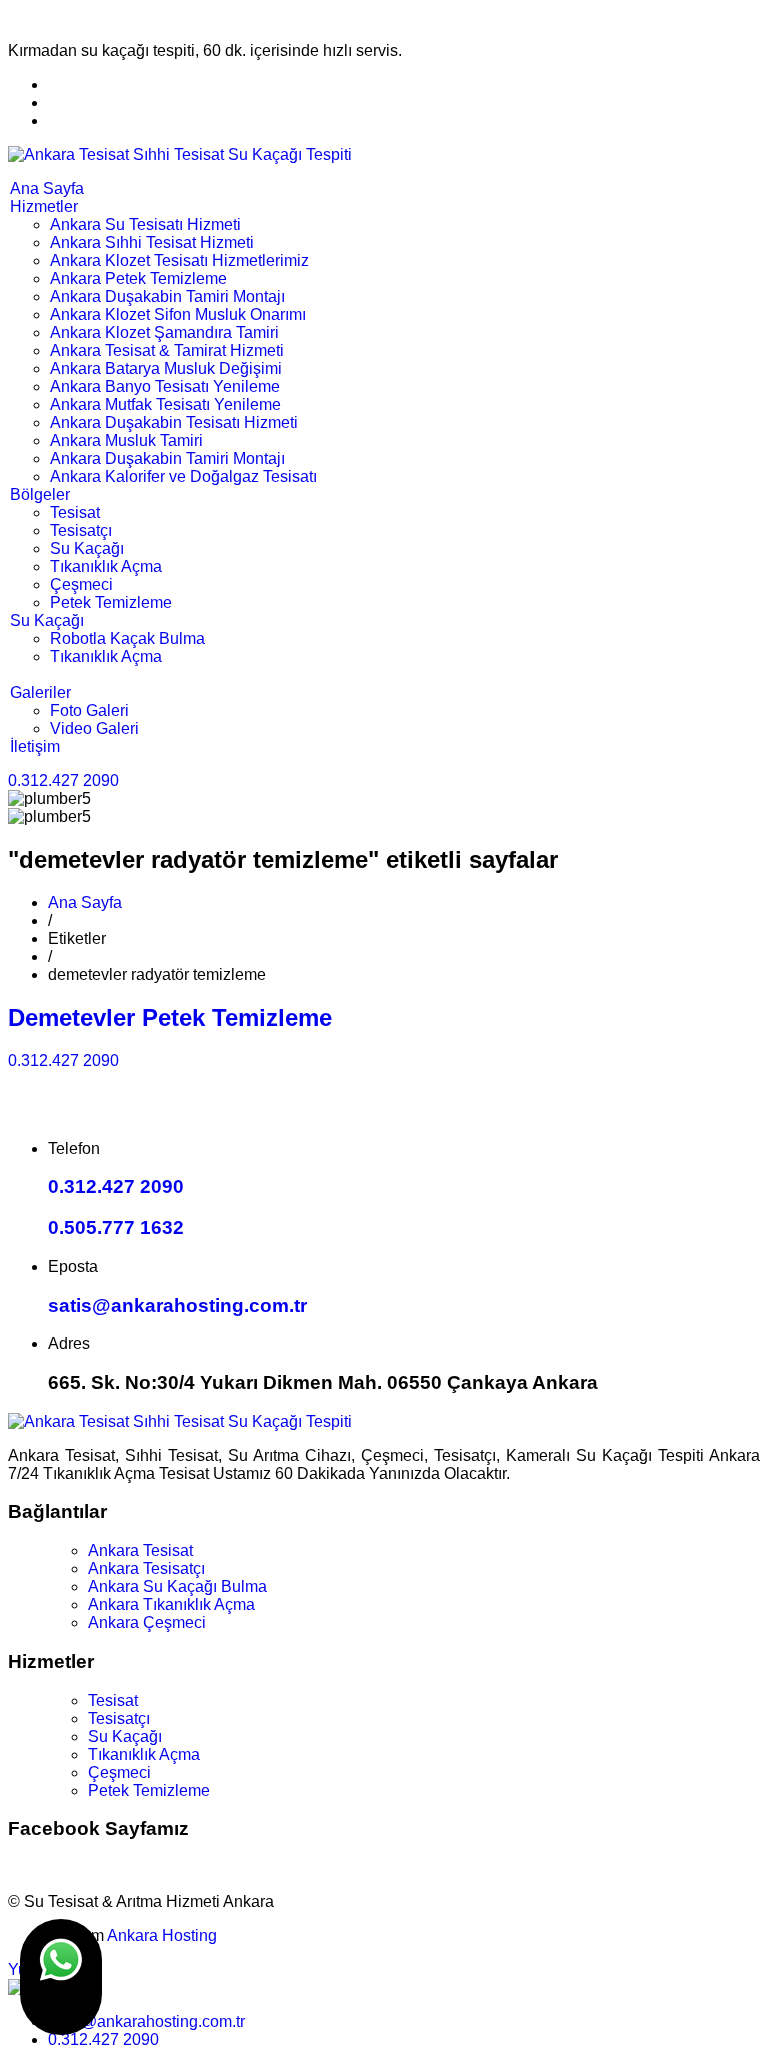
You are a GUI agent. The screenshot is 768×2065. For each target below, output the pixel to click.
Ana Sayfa (47, 188)
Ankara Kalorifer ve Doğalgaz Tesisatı (183, 476)
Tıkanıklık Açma (106, 566)
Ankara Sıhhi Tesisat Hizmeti (152, 242)
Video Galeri (94, 728)
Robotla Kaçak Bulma (127, 638)
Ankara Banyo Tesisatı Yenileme (165, 386)
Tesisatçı (81, 530)
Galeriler (40, 692)
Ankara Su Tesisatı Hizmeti (145, 224)
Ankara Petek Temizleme (138, 278)
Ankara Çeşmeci (147, 1622)
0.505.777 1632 (116, 1227)
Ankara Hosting (162, 1935)
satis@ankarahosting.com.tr (177, 1305)
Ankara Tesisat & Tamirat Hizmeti (167, 350)
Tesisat (75, 512)
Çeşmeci (81, 584)
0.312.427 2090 (63, 780)
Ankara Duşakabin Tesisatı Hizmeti (174, 422)
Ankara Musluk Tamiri (126, 440)
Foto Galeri (89, 710)
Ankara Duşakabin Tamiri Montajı (167, 296)
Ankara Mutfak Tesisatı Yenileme (165, 404)
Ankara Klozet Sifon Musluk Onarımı (178, 314)
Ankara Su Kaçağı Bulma (177, 1586)
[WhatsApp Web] (61, 1977)
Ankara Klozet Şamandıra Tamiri (164, 332)
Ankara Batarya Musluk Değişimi (166, 368)
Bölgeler (40, 494)
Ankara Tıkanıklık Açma (171, 1604)
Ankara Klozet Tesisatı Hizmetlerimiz (179, 260)
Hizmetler (44, 206)
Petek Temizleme (111, 602)
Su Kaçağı (87, 548)
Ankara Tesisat (140, 1550)
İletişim (35, 746)
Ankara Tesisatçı (146, 1568)
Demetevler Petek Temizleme (170, 1017)
